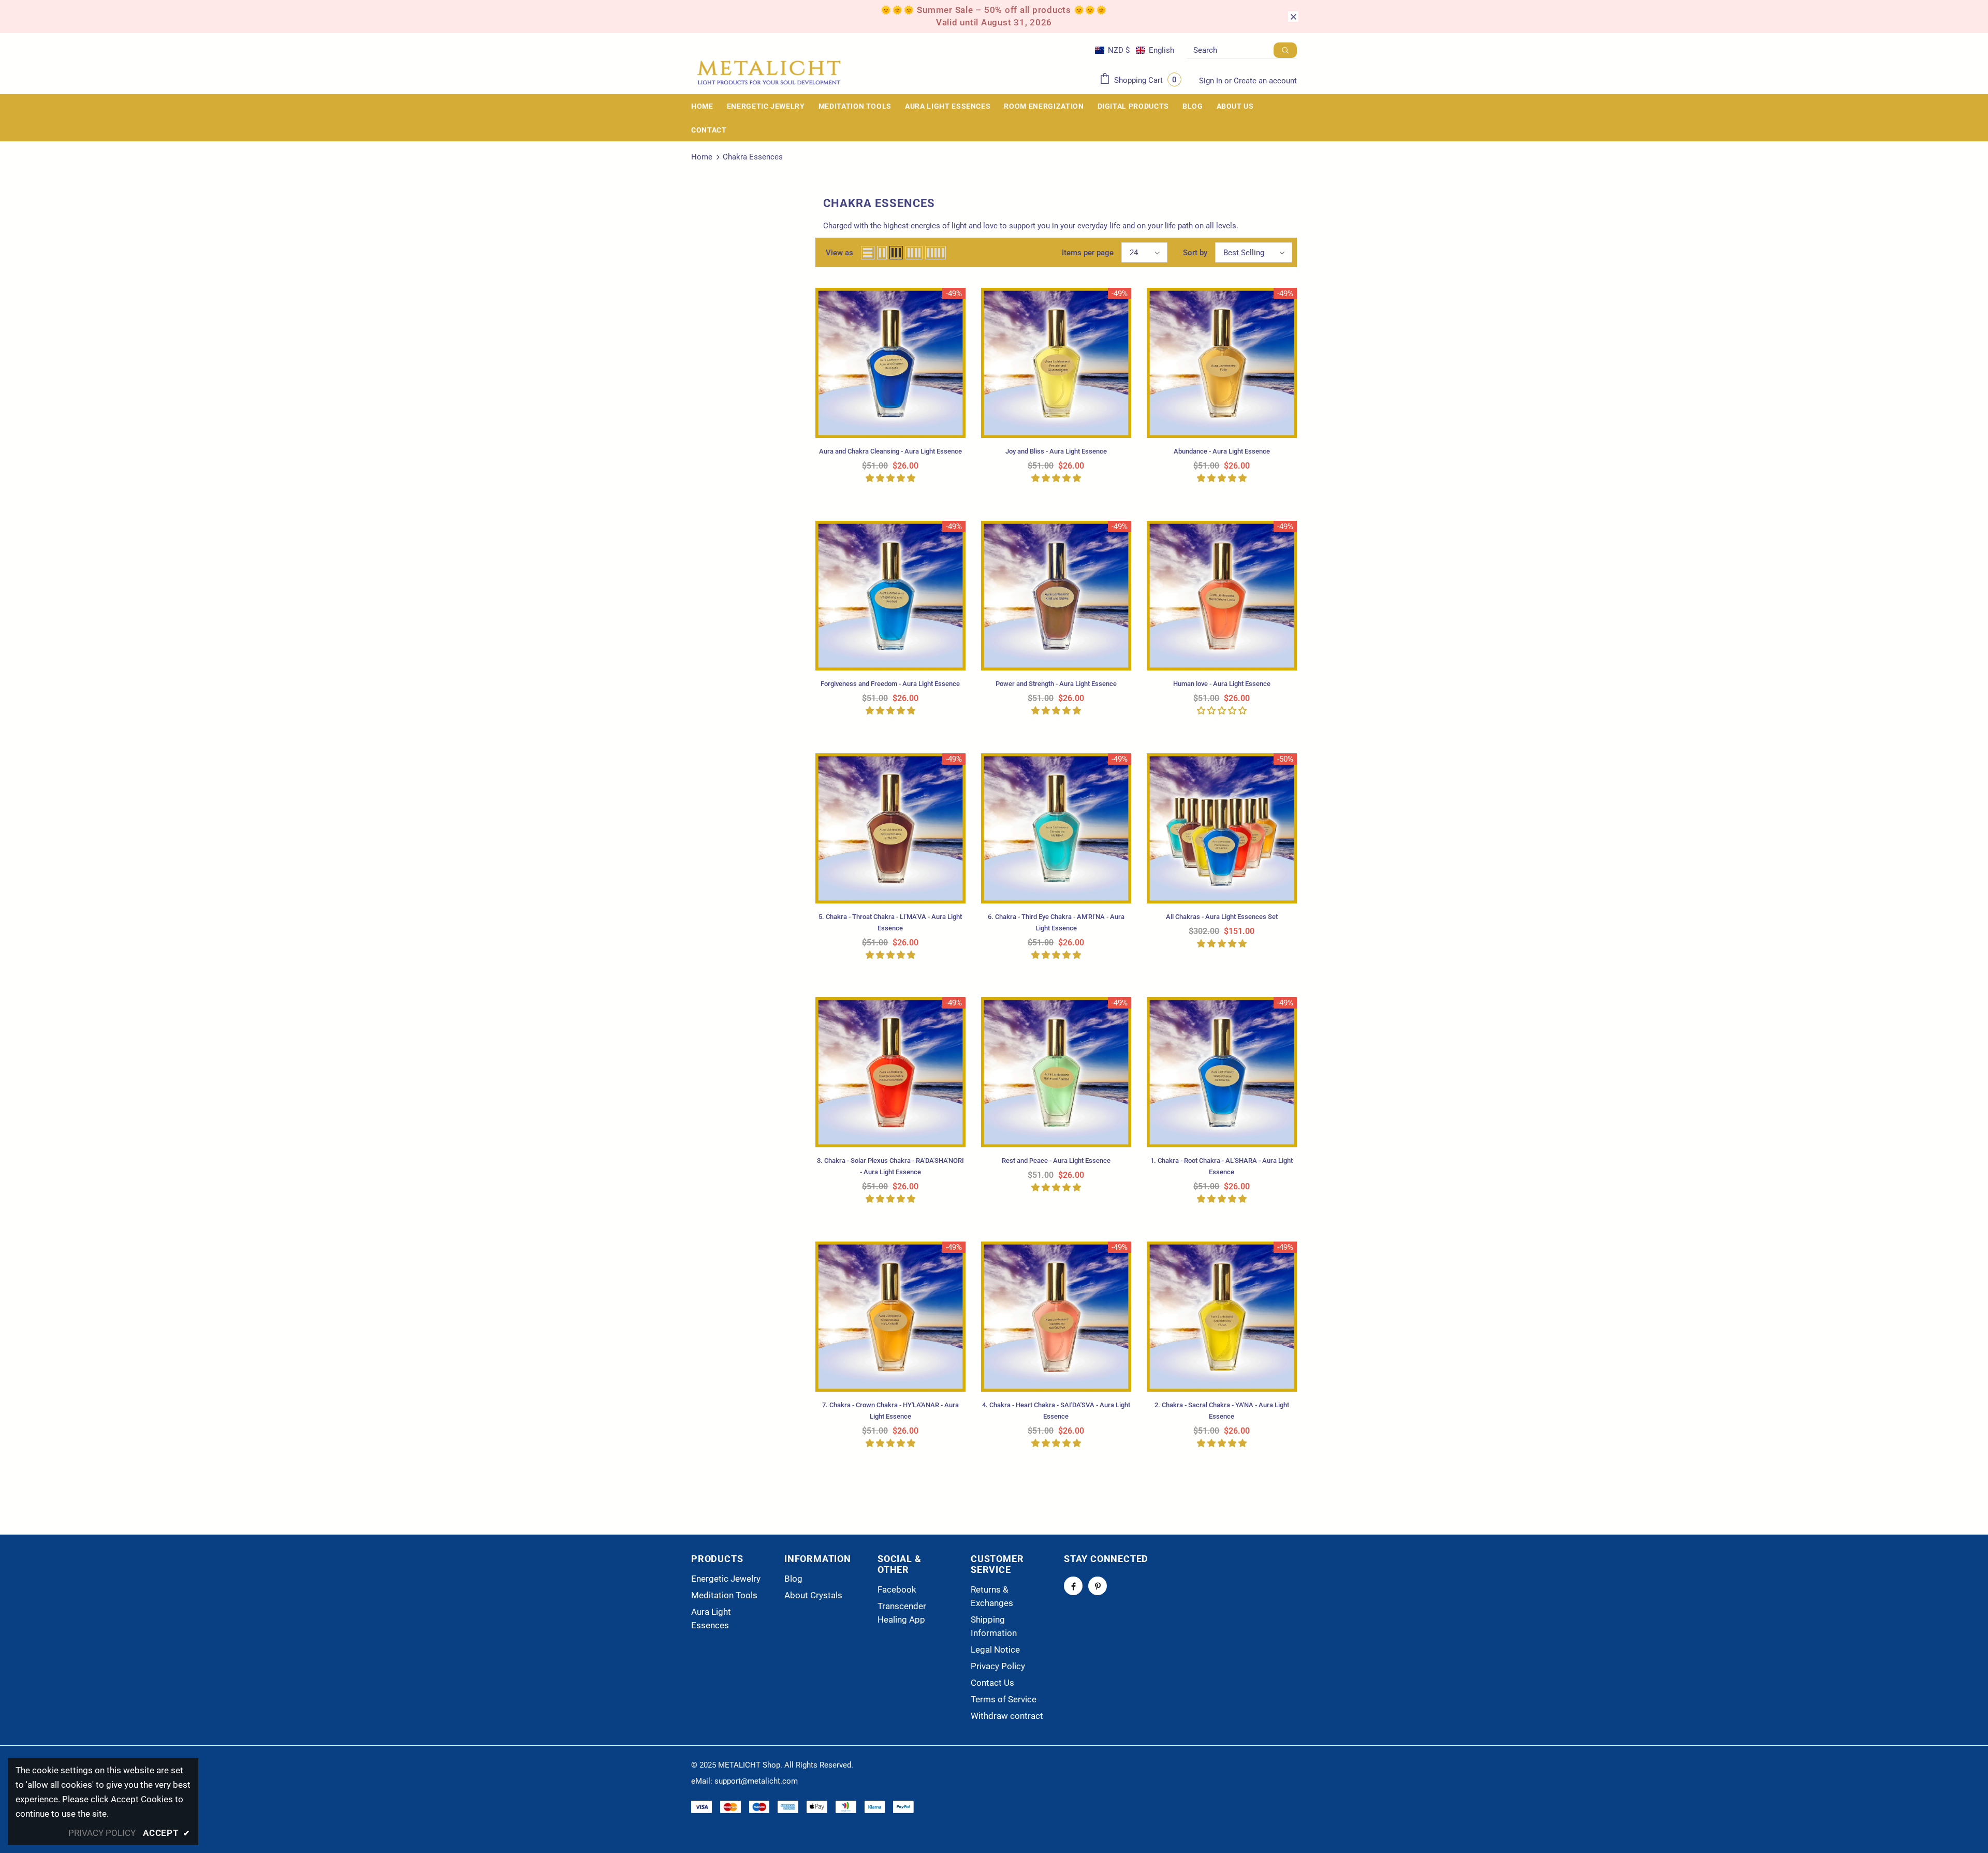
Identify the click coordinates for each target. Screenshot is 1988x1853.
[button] (1135, 50)
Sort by (1195, 253)
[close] (1293, 17)
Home (702, 157)
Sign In (1212, 81)
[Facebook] (1073, 1586)
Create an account (1265, 81)
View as (839, 253)
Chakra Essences (753, 157)
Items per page (1088, 253)
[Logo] (769, 73)
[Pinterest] (1098, 1586)
